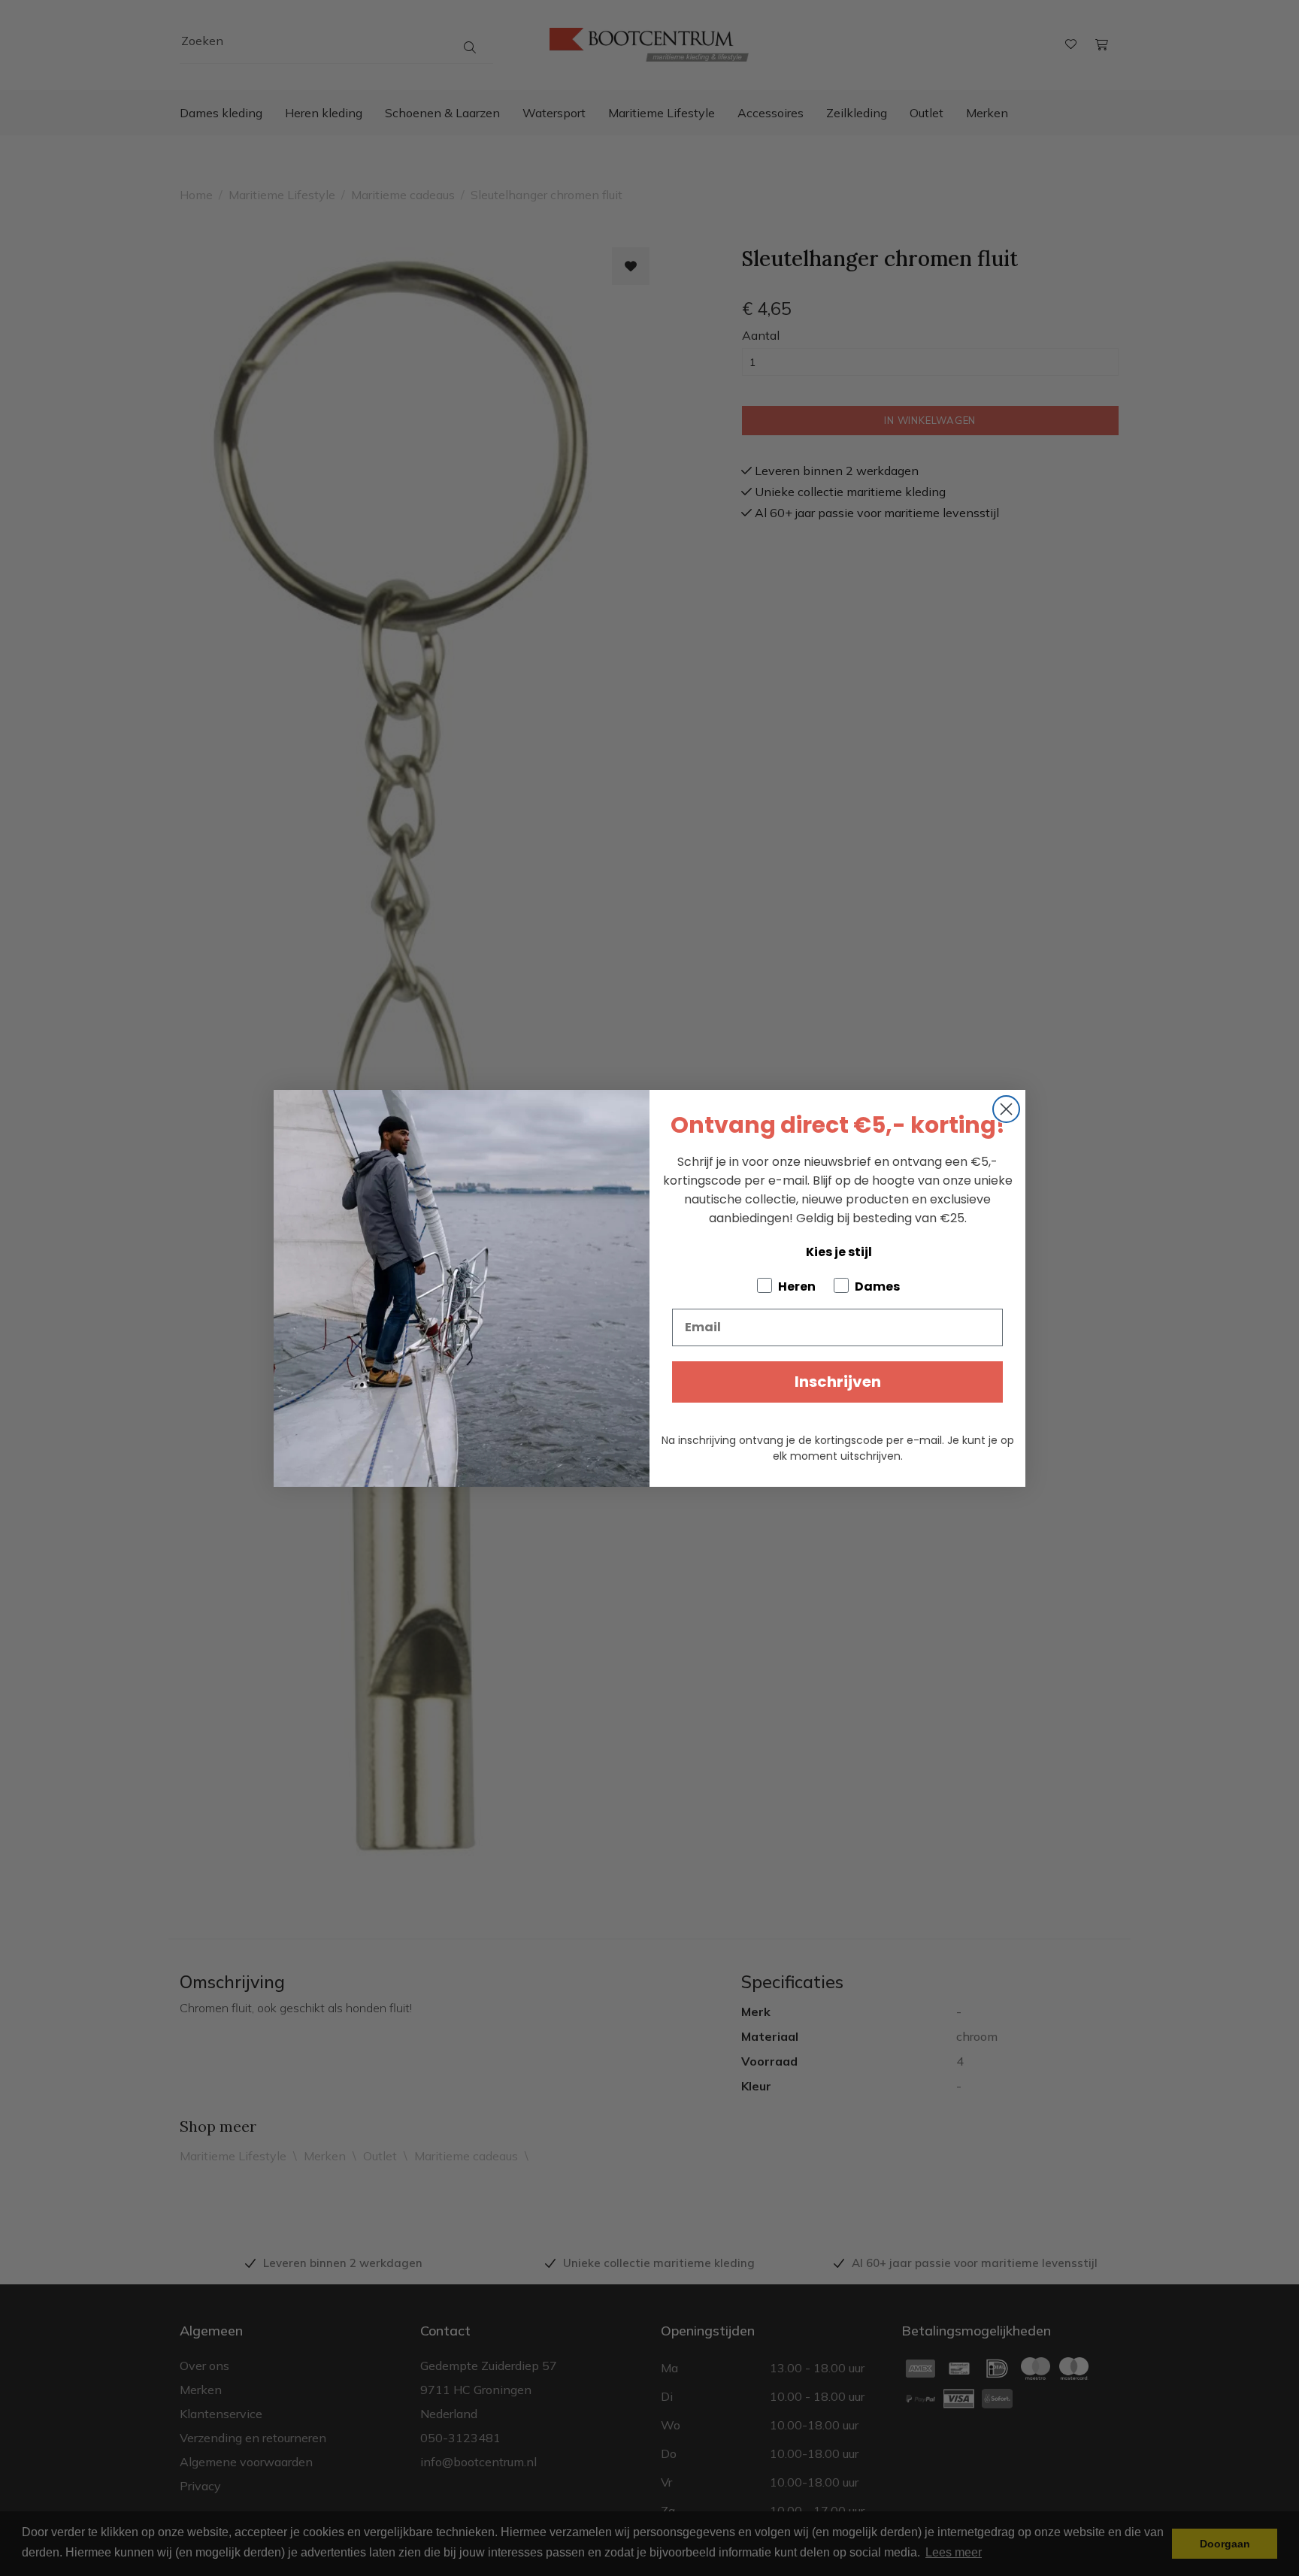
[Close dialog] (1006, 1109)
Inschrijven (838, 1382)
